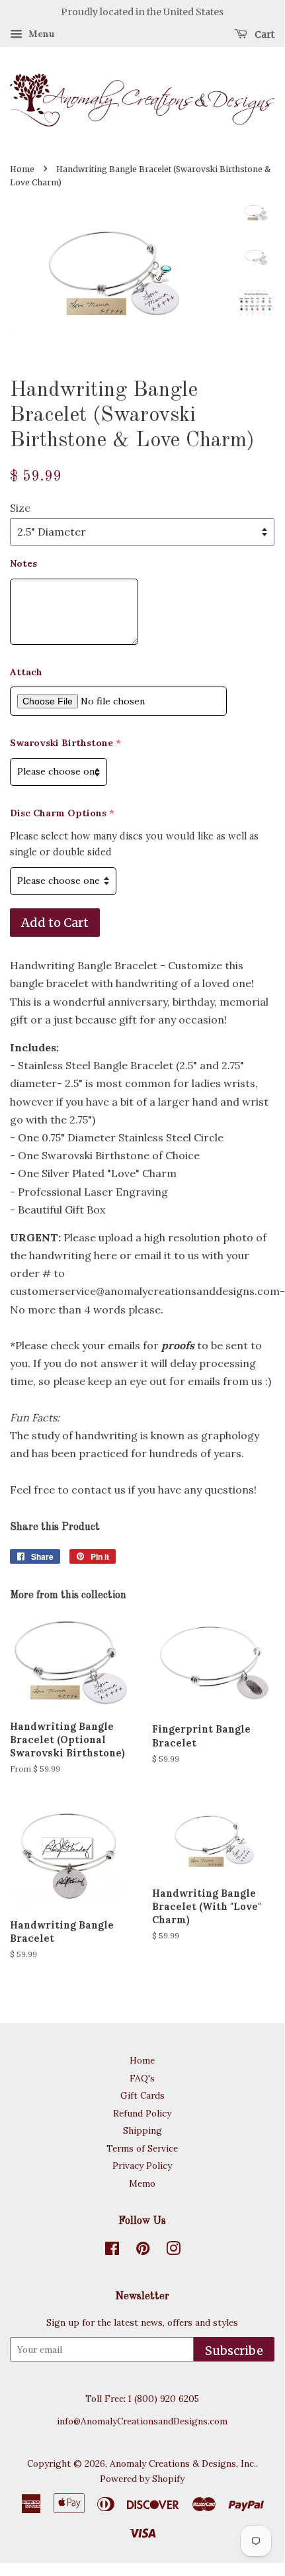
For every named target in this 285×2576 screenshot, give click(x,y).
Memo (142, 2183)
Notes (23, 563)
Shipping (142, 2130)
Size (20, 508)
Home (22, 169)
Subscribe (234, 2351)
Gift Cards (142, 2095)
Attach (26, 672)
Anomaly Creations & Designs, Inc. (183, 2463)
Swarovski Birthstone (61, 743)
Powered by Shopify (142, 2479)
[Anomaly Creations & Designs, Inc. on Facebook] (112, 2251)
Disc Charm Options (58, 813)
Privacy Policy (142, 2166)
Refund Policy (142, 2113)
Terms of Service (142, 2148)
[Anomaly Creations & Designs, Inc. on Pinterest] (143, 2251)
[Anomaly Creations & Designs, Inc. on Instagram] (173, 2251)
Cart (264, 34)
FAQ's (142, 2078)
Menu (40, 34)
